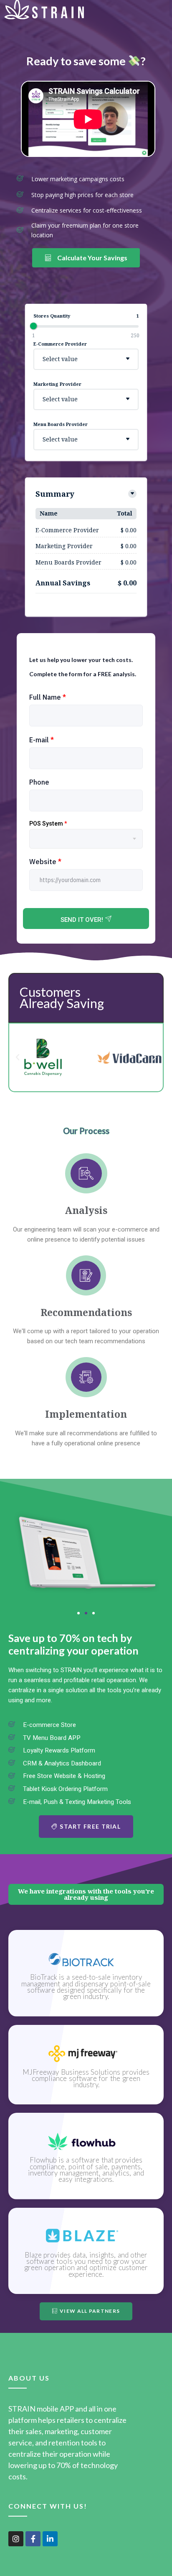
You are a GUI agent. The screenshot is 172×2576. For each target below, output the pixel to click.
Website (45, 862)
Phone (39, 782)
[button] (18, 1057)
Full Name (48, 697)
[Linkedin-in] (50, 2539)
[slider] (33, 326)
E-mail (42, 740)
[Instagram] (16, 2539)
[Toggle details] (132, 494)
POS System (48, 824)
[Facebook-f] (33, 2539)
